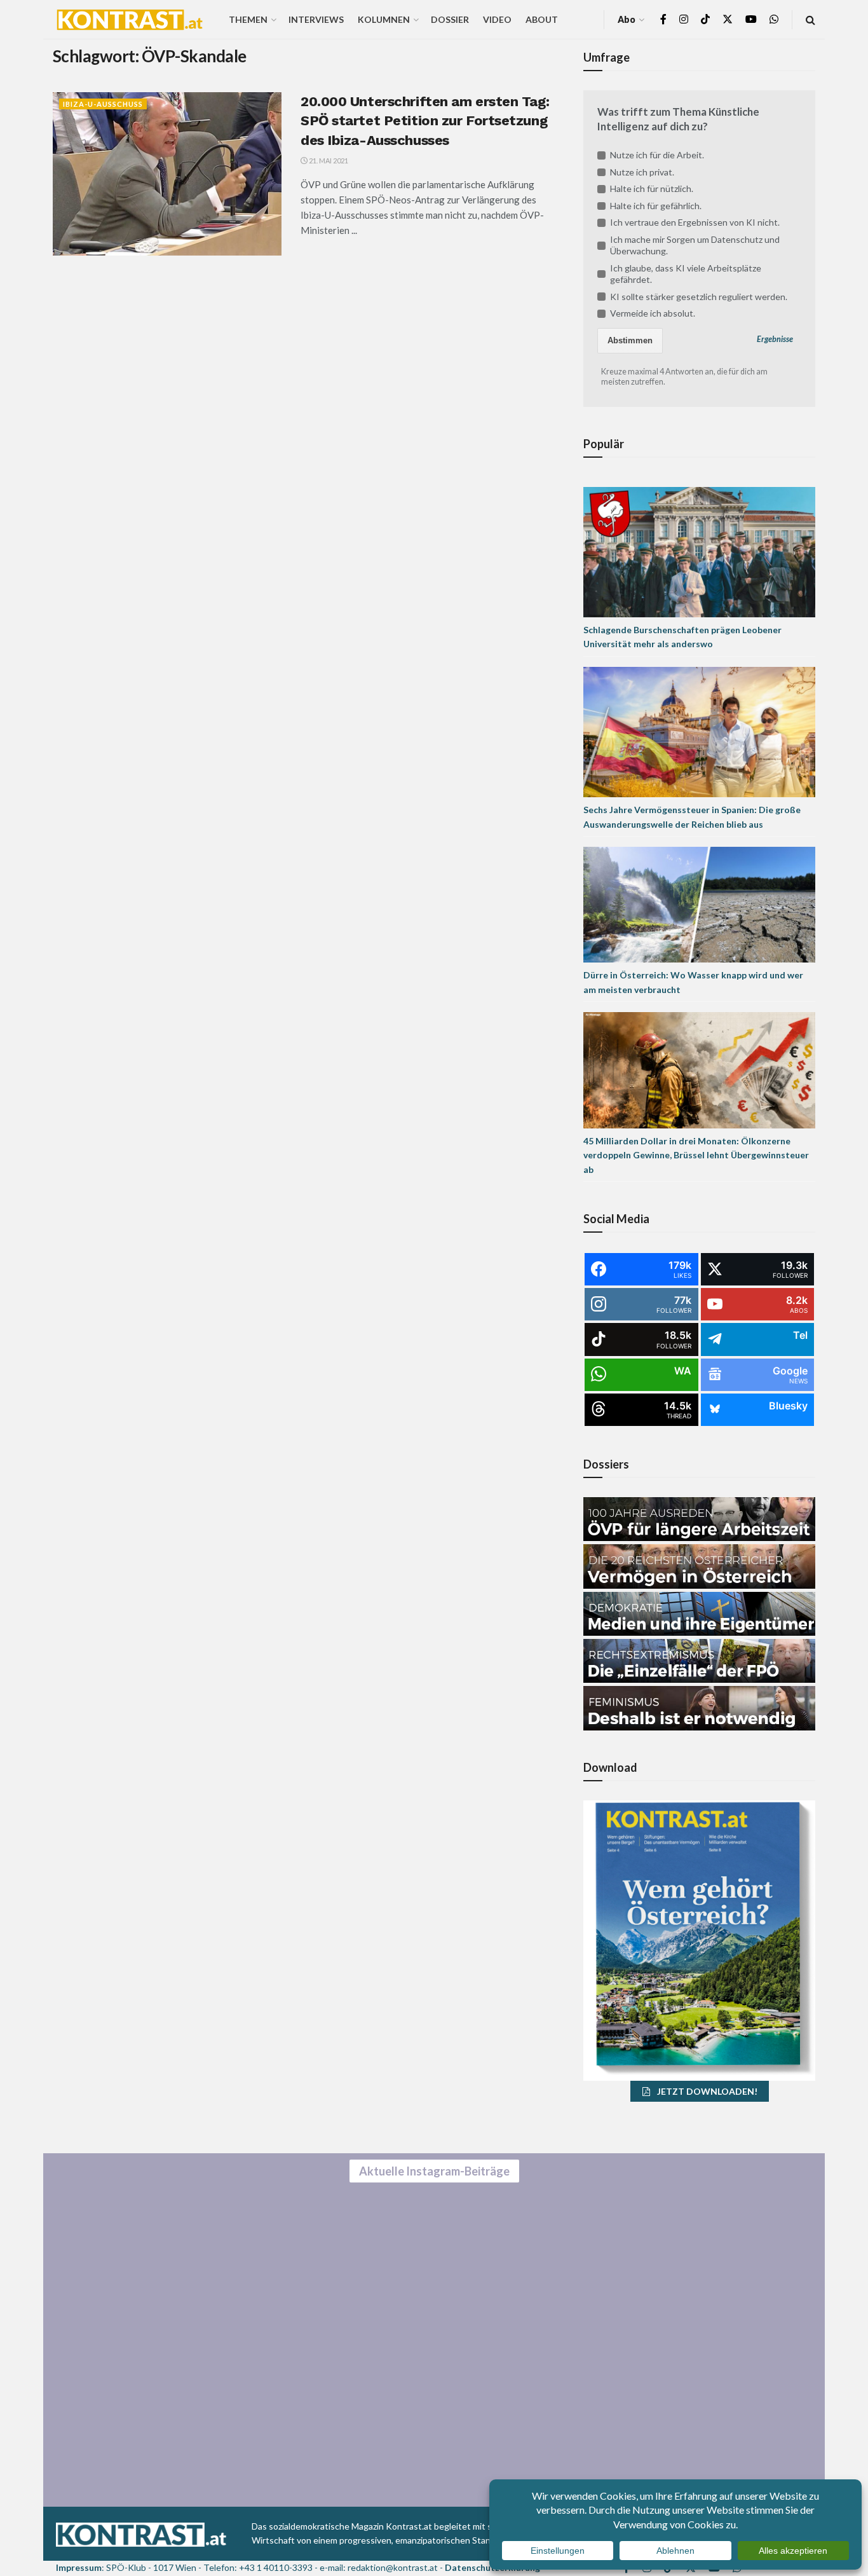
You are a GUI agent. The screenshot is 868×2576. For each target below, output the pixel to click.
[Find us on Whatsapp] (774, 19)
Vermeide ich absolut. (653, 313)
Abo (627, 19)
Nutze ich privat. (642, 172)
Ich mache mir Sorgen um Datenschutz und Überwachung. (695, 245)
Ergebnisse (775, 339)
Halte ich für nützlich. (652, 188)
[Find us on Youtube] (751, 19)
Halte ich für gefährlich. (656, 206)
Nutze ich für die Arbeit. (657, 155)
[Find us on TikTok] (705, 20)
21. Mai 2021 (328, 161)
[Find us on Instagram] (684, 19)
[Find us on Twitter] (728, 19)
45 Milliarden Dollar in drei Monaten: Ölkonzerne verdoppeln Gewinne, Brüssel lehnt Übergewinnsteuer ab (696, 1155)
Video (497, 19)
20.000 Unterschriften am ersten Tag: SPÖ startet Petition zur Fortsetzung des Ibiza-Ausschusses (425, 121)
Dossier (450, 19)
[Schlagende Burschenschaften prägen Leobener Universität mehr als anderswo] (699, 551)
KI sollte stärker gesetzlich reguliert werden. (699, 297)
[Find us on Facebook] (663, 19)
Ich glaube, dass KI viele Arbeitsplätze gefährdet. (686, 274)
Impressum (79, 2567)
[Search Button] (810, 19)
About (542, 19)
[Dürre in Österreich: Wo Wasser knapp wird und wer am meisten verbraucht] (699, 904)
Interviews (316, 19)
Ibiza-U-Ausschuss (103, 104)
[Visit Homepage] (130, 20)
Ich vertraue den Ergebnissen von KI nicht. (695, 222)
